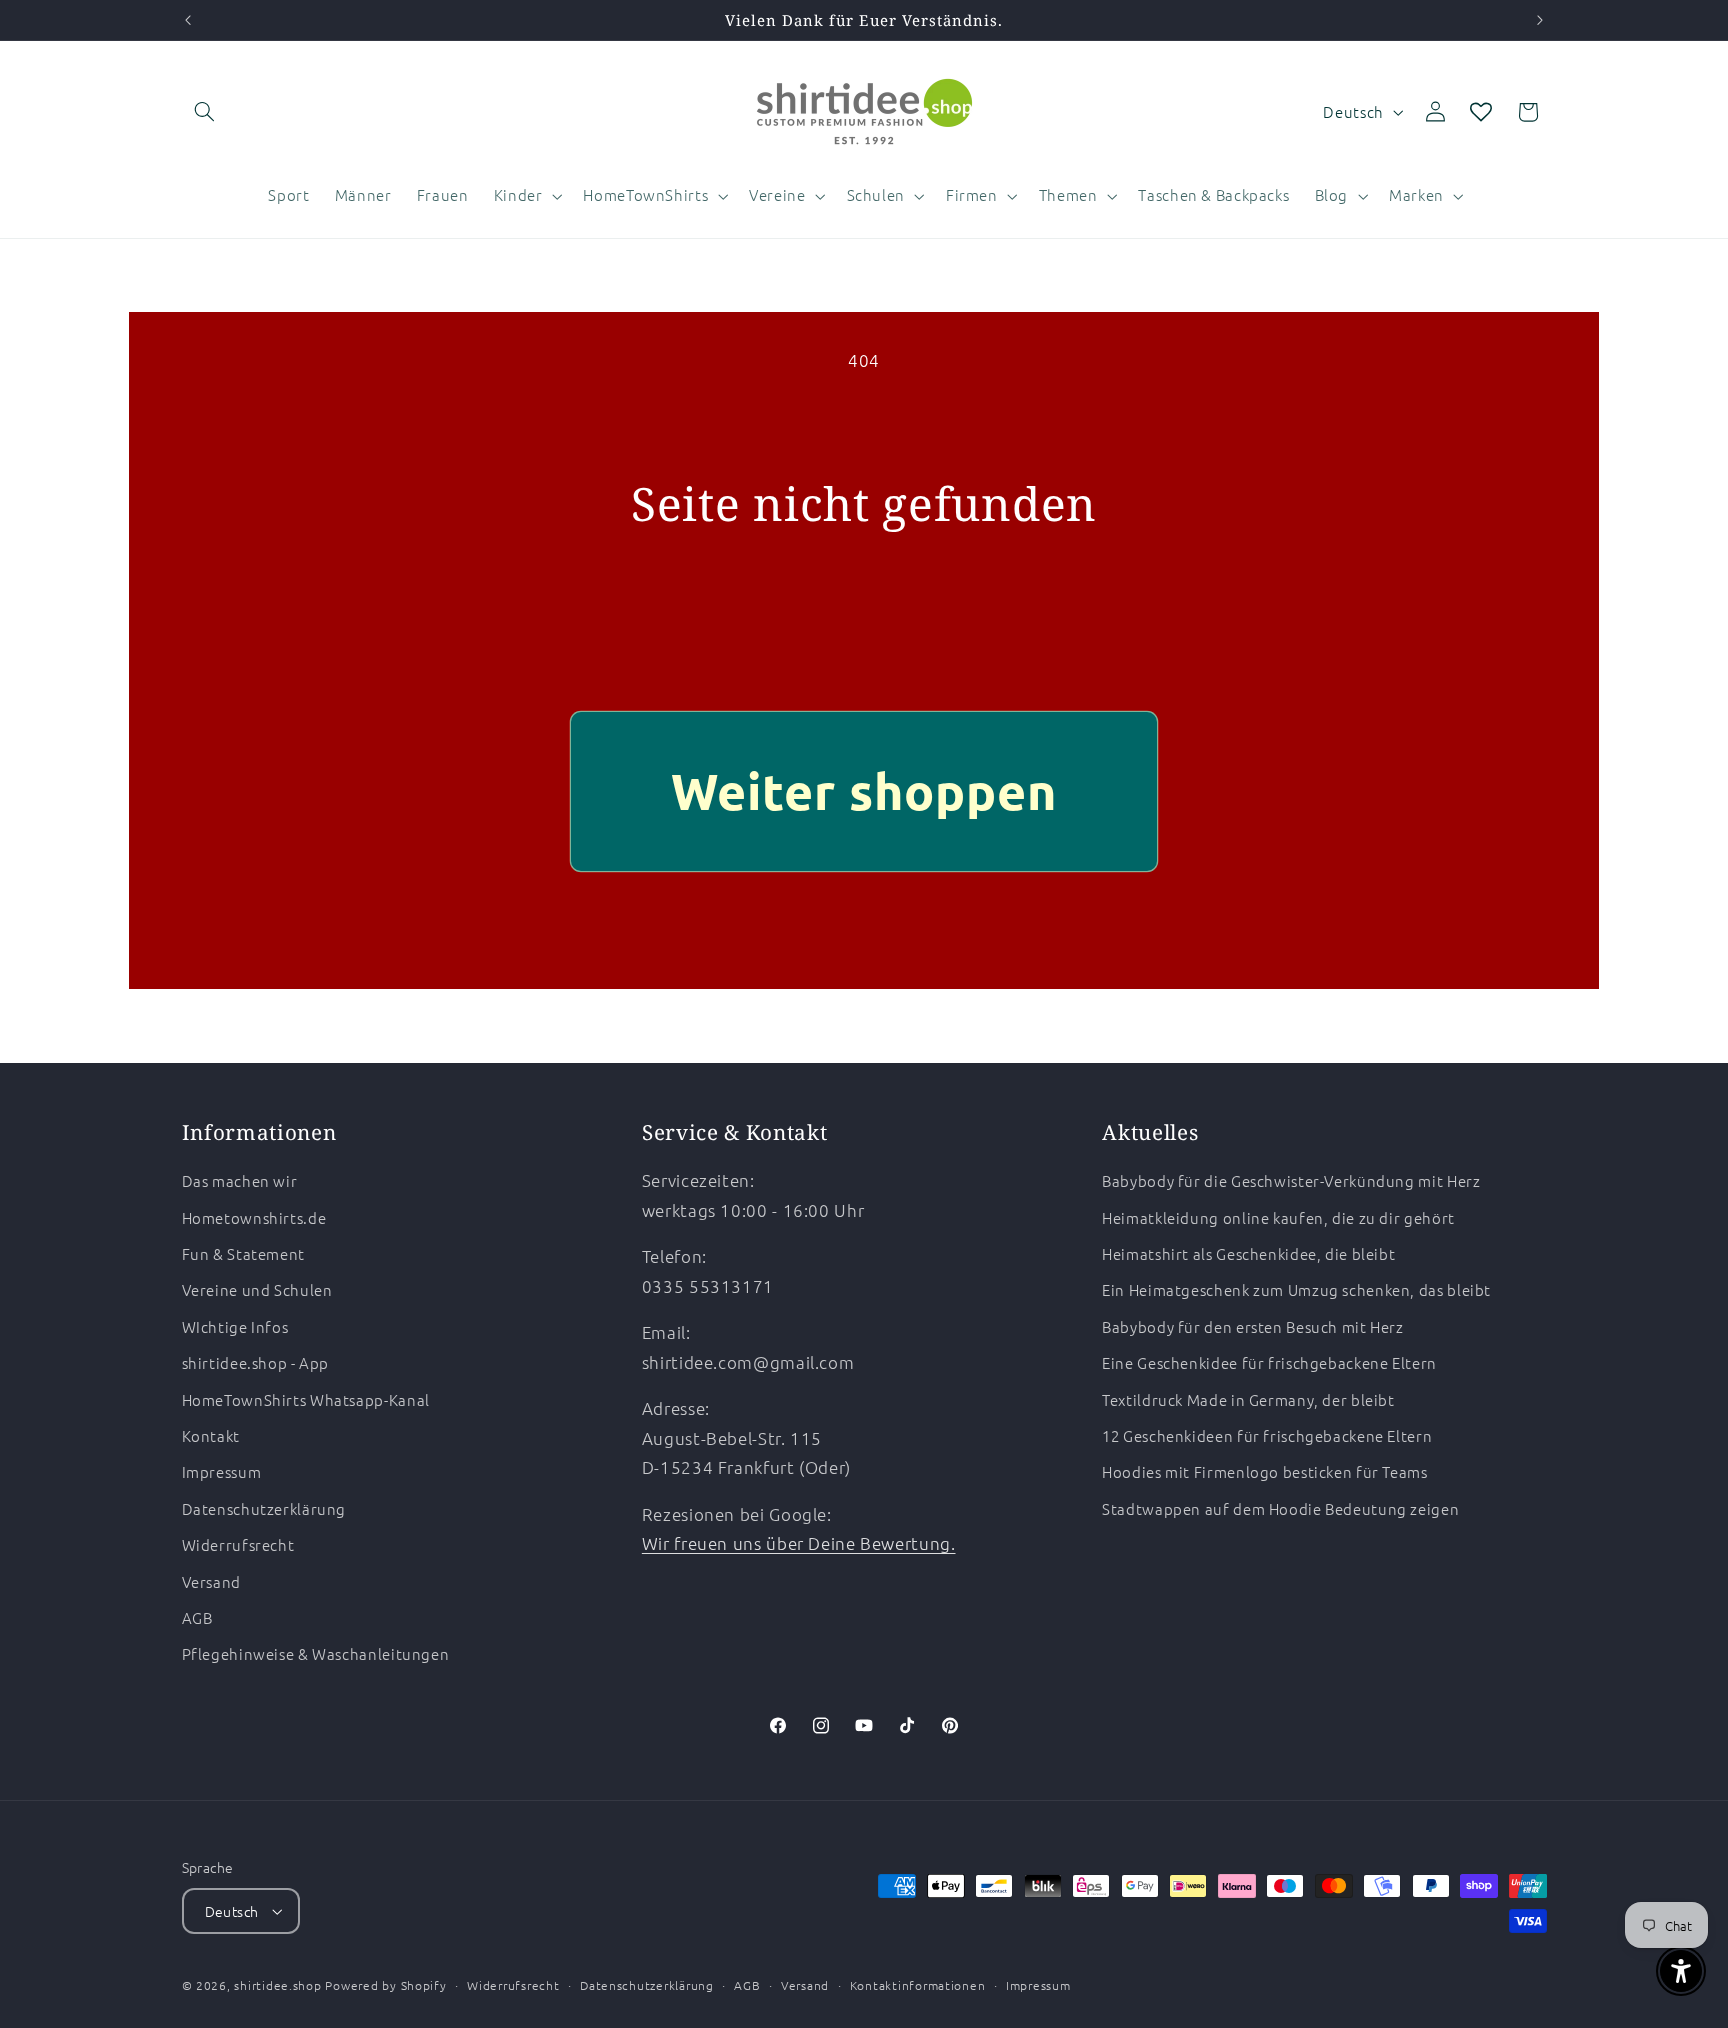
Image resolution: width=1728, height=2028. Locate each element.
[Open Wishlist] (1481, 112)
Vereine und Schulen (257, 1290)
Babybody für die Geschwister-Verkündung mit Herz (1291, 1180)
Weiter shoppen (864, 790)
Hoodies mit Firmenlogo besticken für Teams (1264, 1472)
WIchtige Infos (235, 1326)
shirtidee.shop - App (256, 1362)
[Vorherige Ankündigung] (188, 20)
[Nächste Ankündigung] (1540, 20)
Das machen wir (240, 1180)
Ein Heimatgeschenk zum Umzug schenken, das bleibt (1296, 1290)
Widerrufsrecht (238, 1544)
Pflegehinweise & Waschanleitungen (316, 1654)
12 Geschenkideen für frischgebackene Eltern (1267, 1435)
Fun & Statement (243, 1253)
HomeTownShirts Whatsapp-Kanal (306, 1399)
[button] (205, 112)
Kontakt (211, 1435)
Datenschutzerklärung (264, 1508)
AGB (197, 1617)
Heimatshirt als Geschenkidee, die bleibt (1248, 1253)
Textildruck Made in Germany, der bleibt (1248, 1399)
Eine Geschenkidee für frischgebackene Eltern (1269, 1362)
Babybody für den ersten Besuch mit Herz (1253, 1326)
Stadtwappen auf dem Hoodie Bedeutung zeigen (1280, 1508)
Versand (211, 1581)
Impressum (222, 1472)
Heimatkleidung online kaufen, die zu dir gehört (1278, 1217)
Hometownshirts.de (254, 1217)
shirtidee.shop (277, 1985)
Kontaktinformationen (918, 1985)
